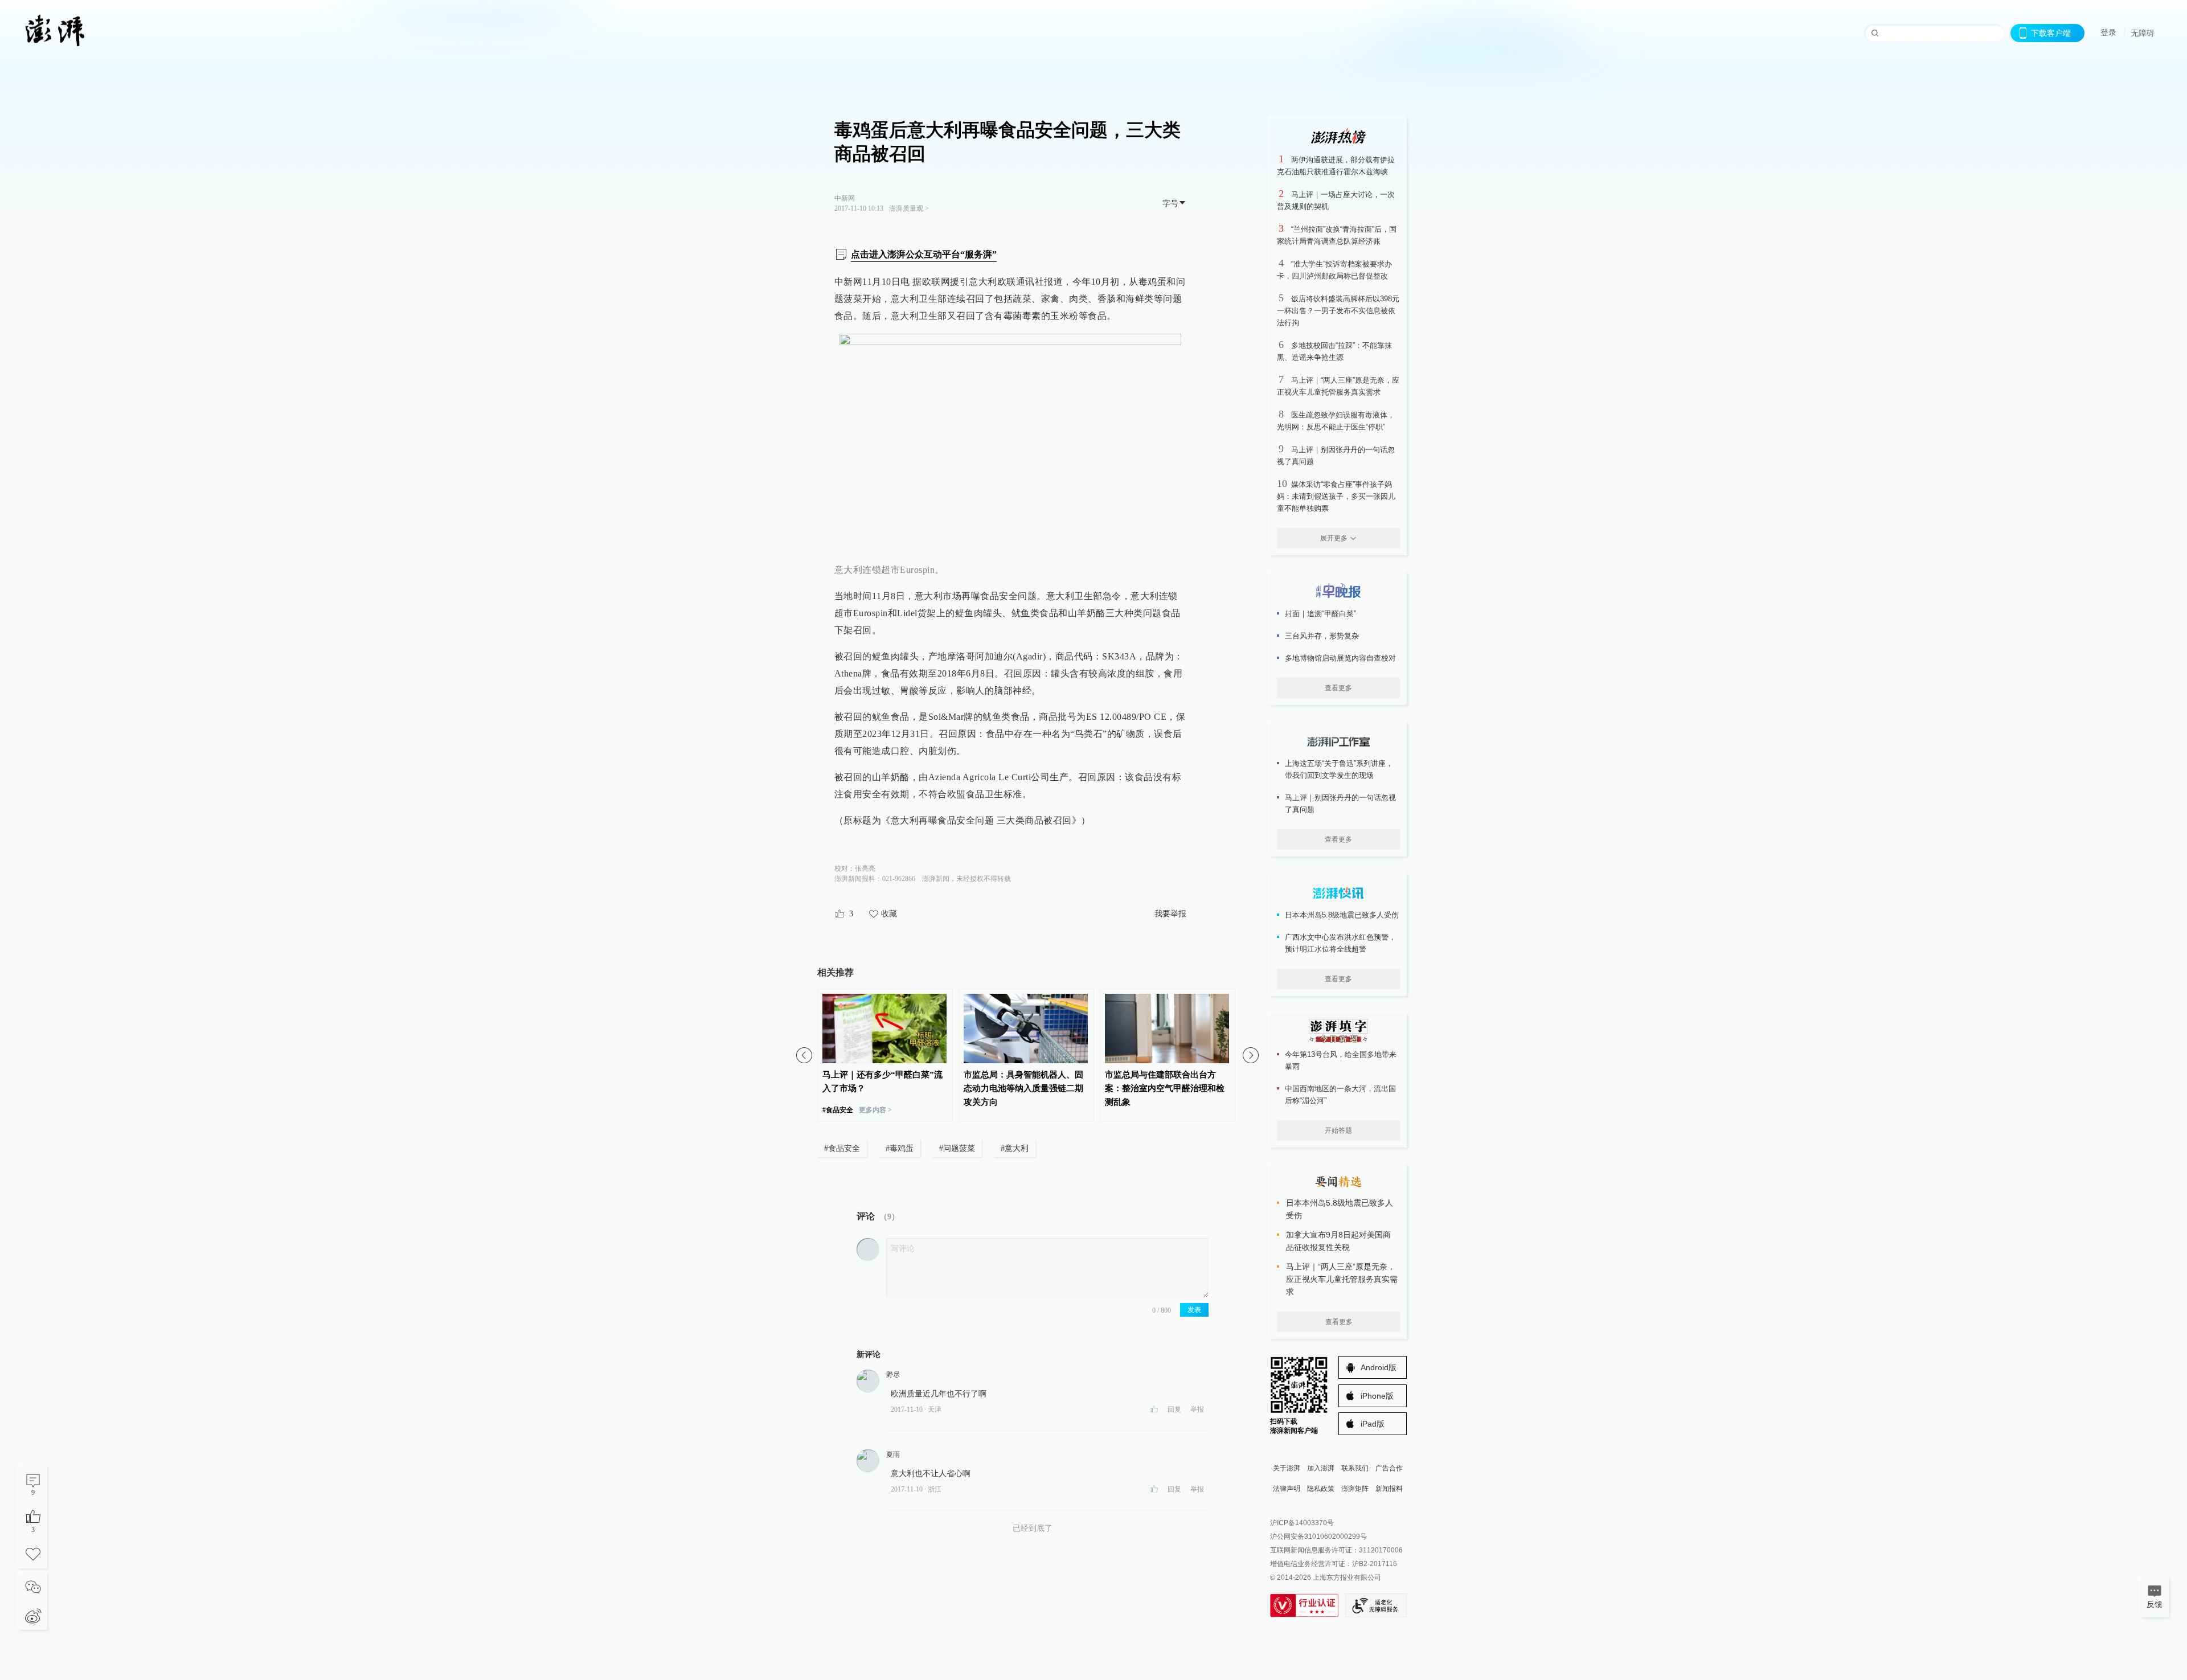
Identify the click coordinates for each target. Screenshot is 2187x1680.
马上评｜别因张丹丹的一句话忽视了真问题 (1340, 804)
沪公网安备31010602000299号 (1318, 1536)
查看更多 (1338, 688)
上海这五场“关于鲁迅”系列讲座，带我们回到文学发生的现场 (1339, 769)
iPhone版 (1377, 1396)
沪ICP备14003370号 (1302, 1523)
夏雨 (893, 1454)
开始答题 (1338, 1130)
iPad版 (1373, 1424)
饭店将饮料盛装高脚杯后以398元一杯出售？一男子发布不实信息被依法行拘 (1338, 311)
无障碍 (2143, 33)
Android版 (1379, 1367)
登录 (2108, 32)
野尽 (893, 1375)
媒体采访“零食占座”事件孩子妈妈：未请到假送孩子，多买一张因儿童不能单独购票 (1336, 496)
